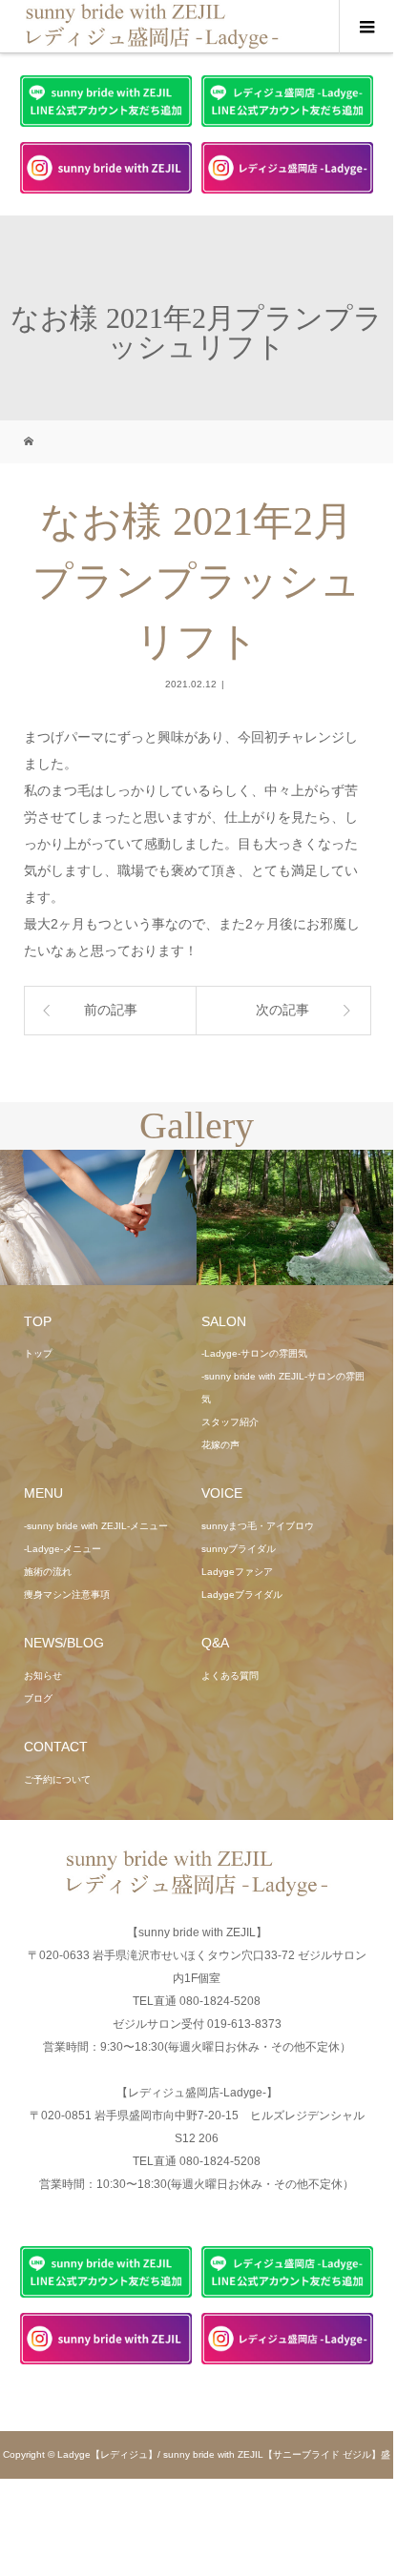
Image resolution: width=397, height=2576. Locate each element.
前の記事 (111, 1010)
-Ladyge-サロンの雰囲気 (254, 1353)
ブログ (38, 1698)
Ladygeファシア (237, 1572)
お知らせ (43, 1676)
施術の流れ (48, 1572)
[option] (98, 1218)
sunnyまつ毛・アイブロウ (258, 1526)
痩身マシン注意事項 (67, 1595)
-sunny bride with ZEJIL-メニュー (96, 1526)
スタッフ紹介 (230, 1422)
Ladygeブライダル (242, 1595)
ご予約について (57, 1779)
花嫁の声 (220, 1445)
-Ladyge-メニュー (63, 1549)
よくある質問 (230, 1676)
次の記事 (282, 1010)
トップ (38, 1353)
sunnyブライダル (239, 1549)
